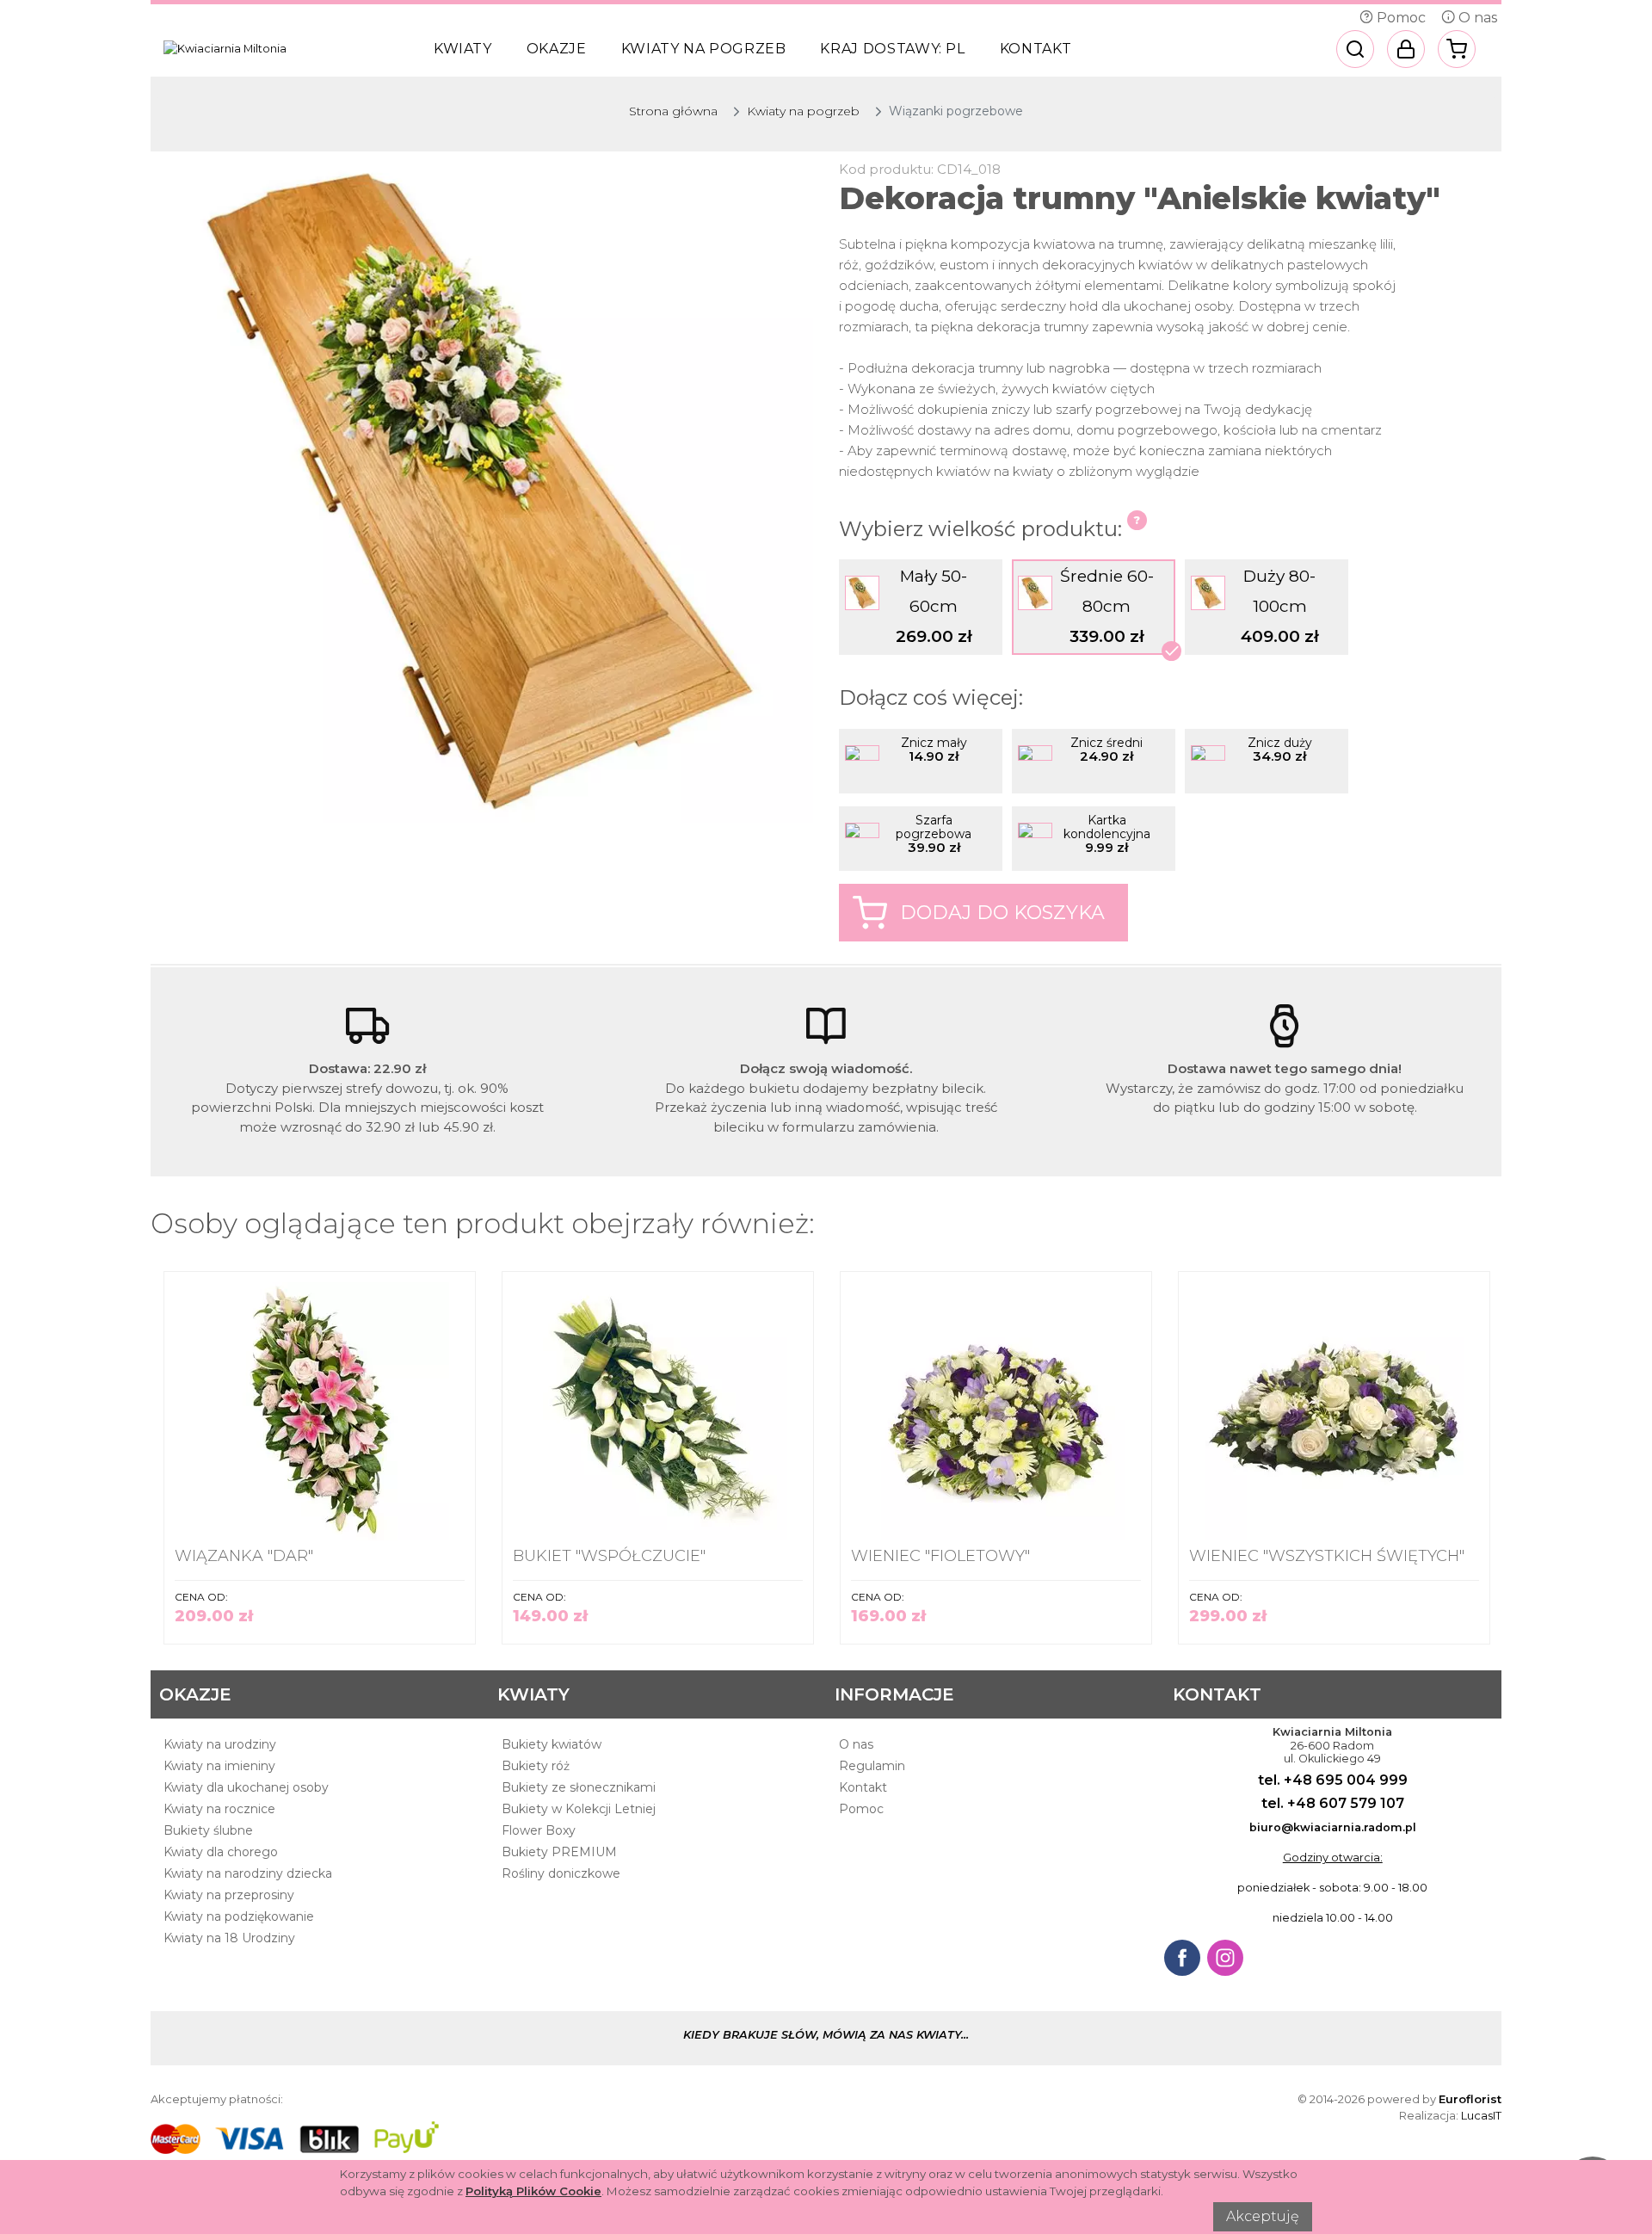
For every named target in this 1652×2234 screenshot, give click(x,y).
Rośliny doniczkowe (561, 1873)
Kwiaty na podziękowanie (239, 1916)
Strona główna (673, 111)
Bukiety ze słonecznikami (579, 1787)
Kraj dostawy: (892, 49)
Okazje (557, 49)
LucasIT (1481, 2115)
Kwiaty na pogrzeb (704, 49)
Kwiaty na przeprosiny (229, 1895)
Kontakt (1036, 49)
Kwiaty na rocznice (219, 1809)
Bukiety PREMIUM (559, 1852)
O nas (1476, 18)
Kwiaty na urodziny (220, 1744)
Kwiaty (463, 49)
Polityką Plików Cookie (533, 2191)
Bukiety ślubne (208, 1830)
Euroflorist (1470, 2099)
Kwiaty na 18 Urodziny (229, 1938)
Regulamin (872, 1766)
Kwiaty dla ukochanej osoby (246, 1787)
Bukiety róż (536, 1766)
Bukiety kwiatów (552, 1744)
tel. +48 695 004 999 (1333, 1780)
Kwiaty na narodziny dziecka (248, 1873)
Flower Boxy (539, 1830)
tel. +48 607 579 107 (1333, 1803)
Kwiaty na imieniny (219, 1766)
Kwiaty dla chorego (221, 1852)
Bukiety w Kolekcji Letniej (579, 1809)
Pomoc (1399, 18)
